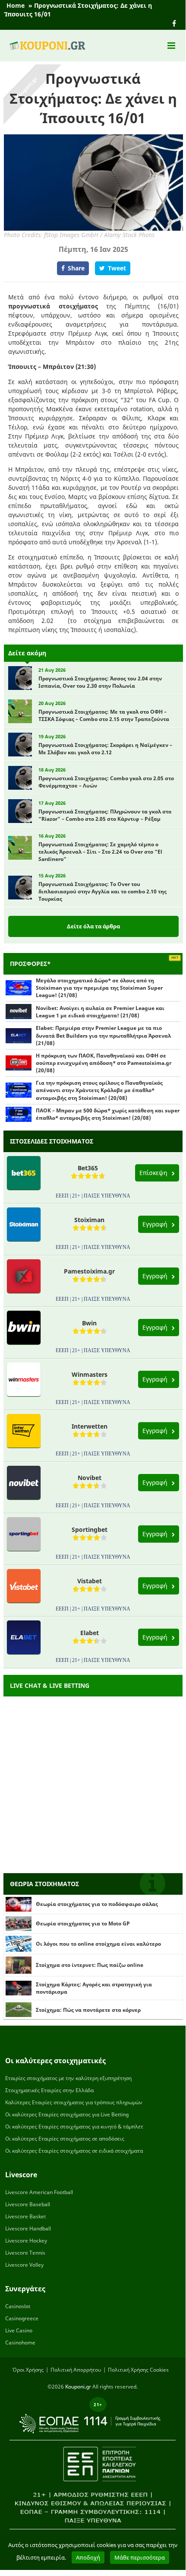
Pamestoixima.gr (89, 1271)
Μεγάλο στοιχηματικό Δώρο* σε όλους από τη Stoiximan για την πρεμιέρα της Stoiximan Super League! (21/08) (99, 988)
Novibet (90, 1478)
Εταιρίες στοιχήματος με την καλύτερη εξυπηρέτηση (68, 2078)
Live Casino (19, 2330)
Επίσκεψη (154, 1173)
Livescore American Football (39, 2192)
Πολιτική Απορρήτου (76, 2370)
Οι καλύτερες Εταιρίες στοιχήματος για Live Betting (67, 2114)
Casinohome (20, 2343)
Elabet (90, 1633)
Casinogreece (22, 2318)
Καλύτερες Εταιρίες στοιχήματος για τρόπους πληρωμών (74, 2102)
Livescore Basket (25, 2216)
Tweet (117, 268)
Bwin (89, 1323)
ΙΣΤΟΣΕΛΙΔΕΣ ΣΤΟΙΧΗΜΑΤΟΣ (52, 1141)
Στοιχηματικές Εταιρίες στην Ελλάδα (49, 2090)
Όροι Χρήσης (28, 2370)
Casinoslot (18, 2306)
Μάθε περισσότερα (140, 2557)
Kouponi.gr (78, 2387)
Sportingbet (90, 1529)
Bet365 (88, 1168)
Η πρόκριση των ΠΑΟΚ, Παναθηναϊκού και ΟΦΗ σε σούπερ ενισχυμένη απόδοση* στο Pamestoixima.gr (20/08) (104, 1063)
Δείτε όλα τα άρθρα (93, 926)
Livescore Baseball (28, 2204)
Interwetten (90, 1426)
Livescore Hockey (26, 2241)
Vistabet (90, 1581)
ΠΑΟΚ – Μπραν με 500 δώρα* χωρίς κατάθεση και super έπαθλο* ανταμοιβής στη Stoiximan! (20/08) (108, 1114)
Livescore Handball (28, 2228)
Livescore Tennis (25, 2253)
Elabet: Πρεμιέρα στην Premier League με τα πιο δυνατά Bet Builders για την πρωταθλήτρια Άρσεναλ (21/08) (103, 1035)
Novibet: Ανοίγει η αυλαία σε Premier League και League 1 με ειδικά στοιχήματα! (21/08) (100, 1012)
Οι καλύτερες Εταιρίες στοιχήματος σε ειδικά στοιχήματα (74, 2151)
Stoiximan (89, 1220)
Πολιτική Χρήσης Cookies (138, 2370)
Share (76, 268)
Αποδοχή (88, 2557)
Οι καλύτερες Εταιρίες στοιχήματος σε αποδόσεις (65, 2139)
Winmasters (90, 1374)
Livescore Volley (24, 2265)
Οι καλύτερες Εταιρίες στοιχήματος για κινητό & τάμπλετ (74, 2127)
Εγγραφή (156, 1224)
